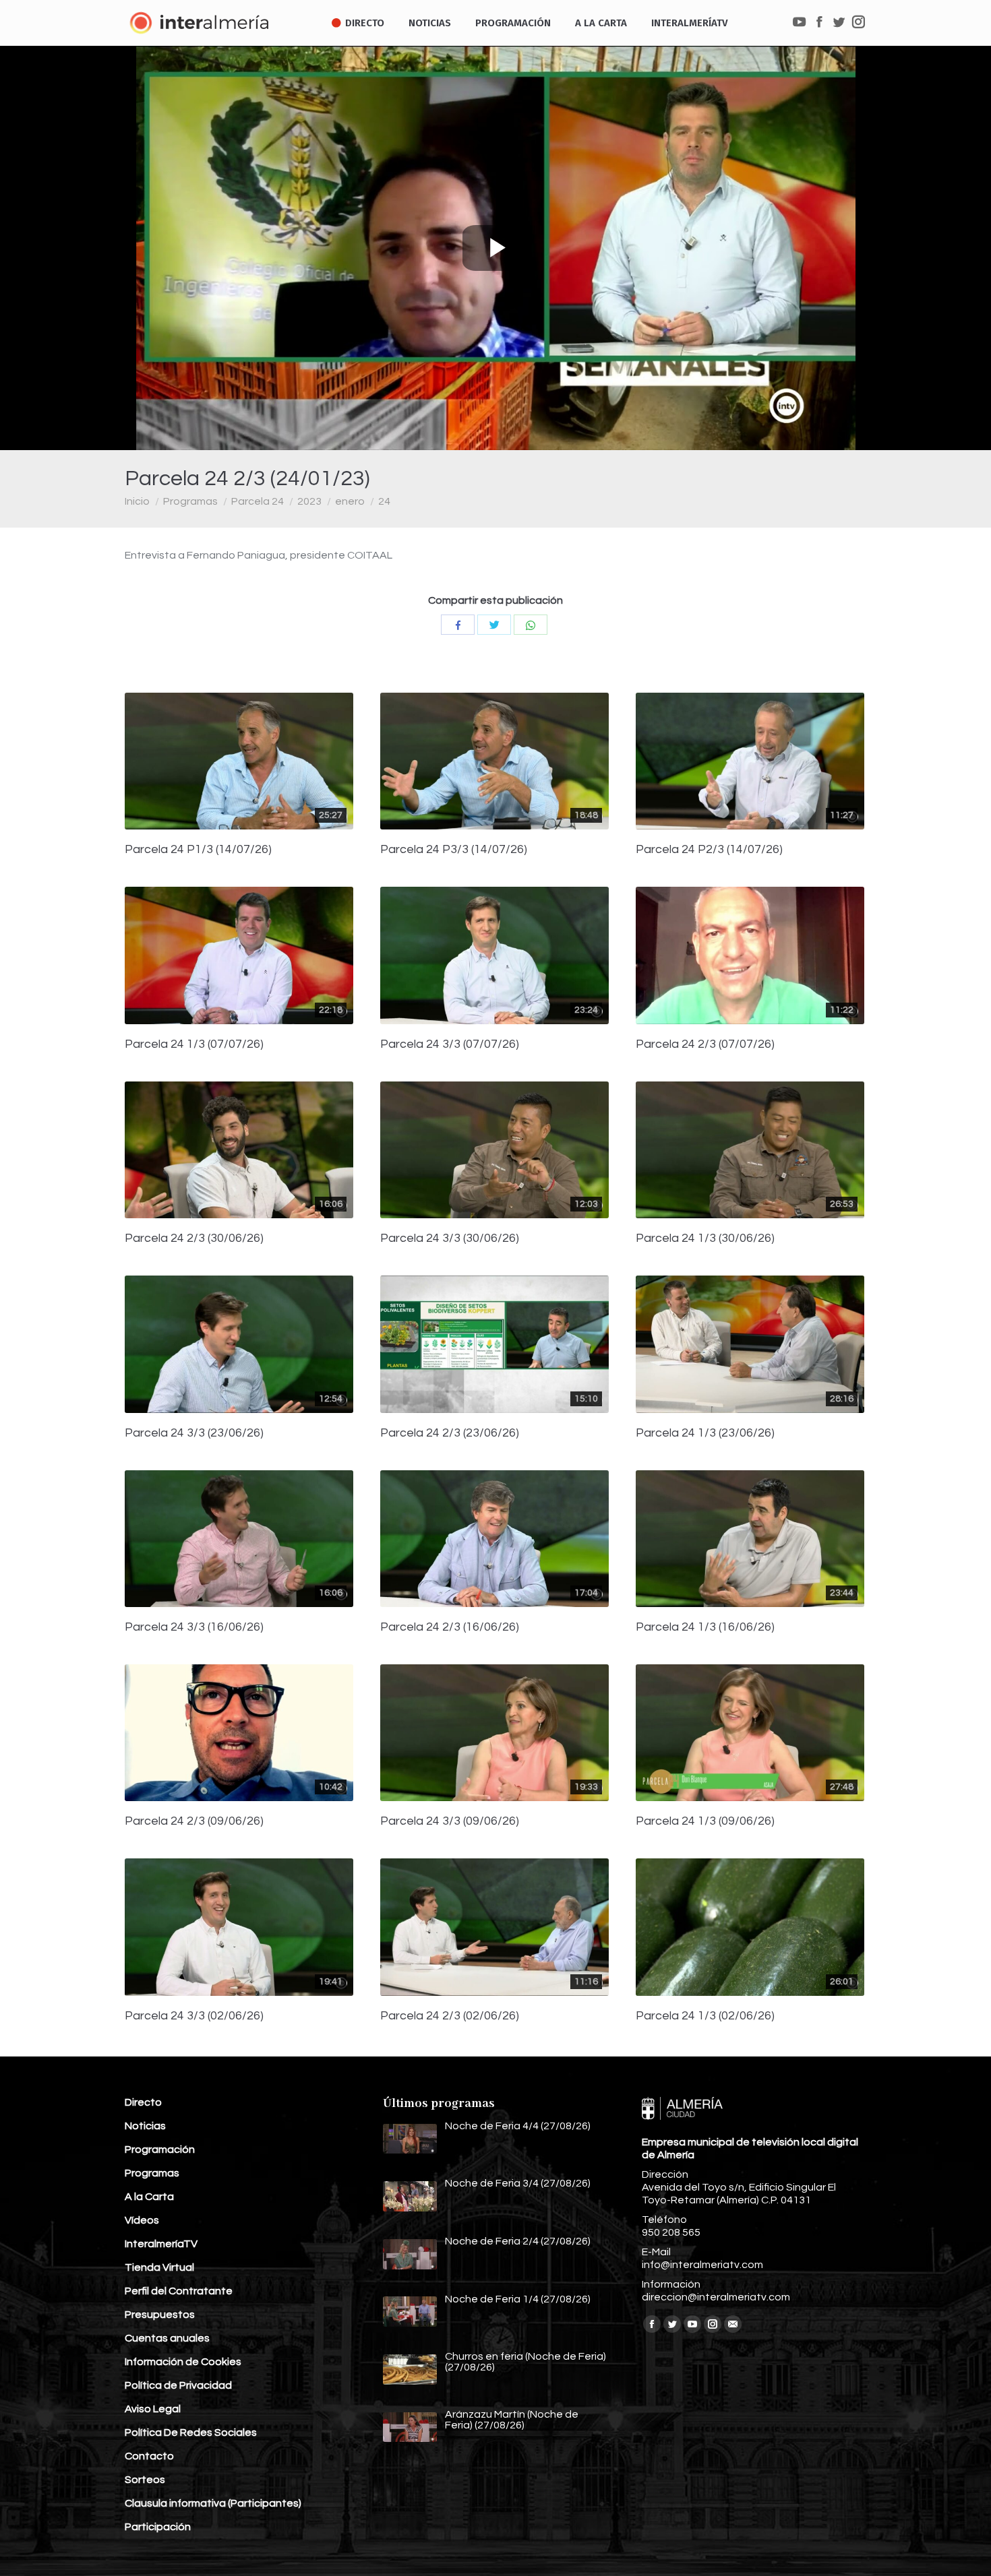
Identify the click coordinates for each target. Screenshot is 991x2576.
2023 (309, 501)
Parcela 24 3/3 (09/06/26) (450, 1821)
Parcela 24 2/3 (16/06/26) (450, 1627)
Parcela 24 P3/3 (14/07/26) (454, 850)
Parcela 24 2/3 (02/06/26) (450, 2016)
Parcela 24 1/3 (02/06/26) (705, 2016)
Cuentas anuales (167, 2338)
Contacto (149, 2456)
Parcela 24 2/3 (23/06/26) (450, 1433)
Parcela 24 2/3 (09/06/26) (194, 1821)
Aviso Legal (153, 2409)
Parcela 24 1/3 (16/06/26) (705, 1627)
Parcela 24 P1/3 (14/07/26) (198, 850)
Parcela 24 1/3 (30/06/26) (705, 1238)
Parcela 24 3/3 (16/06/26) (194, 1627)
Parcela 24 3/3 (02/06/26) (194, 2016)
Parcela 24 (258, 501)
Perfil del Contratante (179, 2291)
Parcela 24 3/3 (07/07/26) (450, 1044)
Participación (158, 2527)
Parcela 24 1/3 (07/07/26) (194, 1044)
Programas (190, 501)
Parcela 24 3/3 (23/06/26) (194, 1433)
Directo (143, 2102)
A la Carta (149, 2197)
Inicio (137, 501)
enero (350, 501)
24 (384, 501)
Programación (160, 2149)
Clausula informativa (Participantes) (213, 2503)
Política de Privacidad (178, 2385)
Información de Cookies (183, 2362)
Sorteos (145, 2480)
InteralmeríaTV (161, 2244)
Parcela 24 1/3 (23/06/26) (705, 1433)
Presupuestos (160, 2315)
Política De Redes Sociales (191, 2432)
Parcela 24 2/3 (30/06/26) (194, 1238)
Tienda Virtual (159, 2267)
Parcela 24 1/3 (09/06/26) (705, 1821)
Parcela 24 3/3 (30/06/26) (450, 1238)
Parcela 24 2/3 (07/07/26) (705, 1044)
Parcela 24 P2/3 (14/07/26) (709, 850)
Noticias (145, 2126)
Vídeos (142, 2220)
